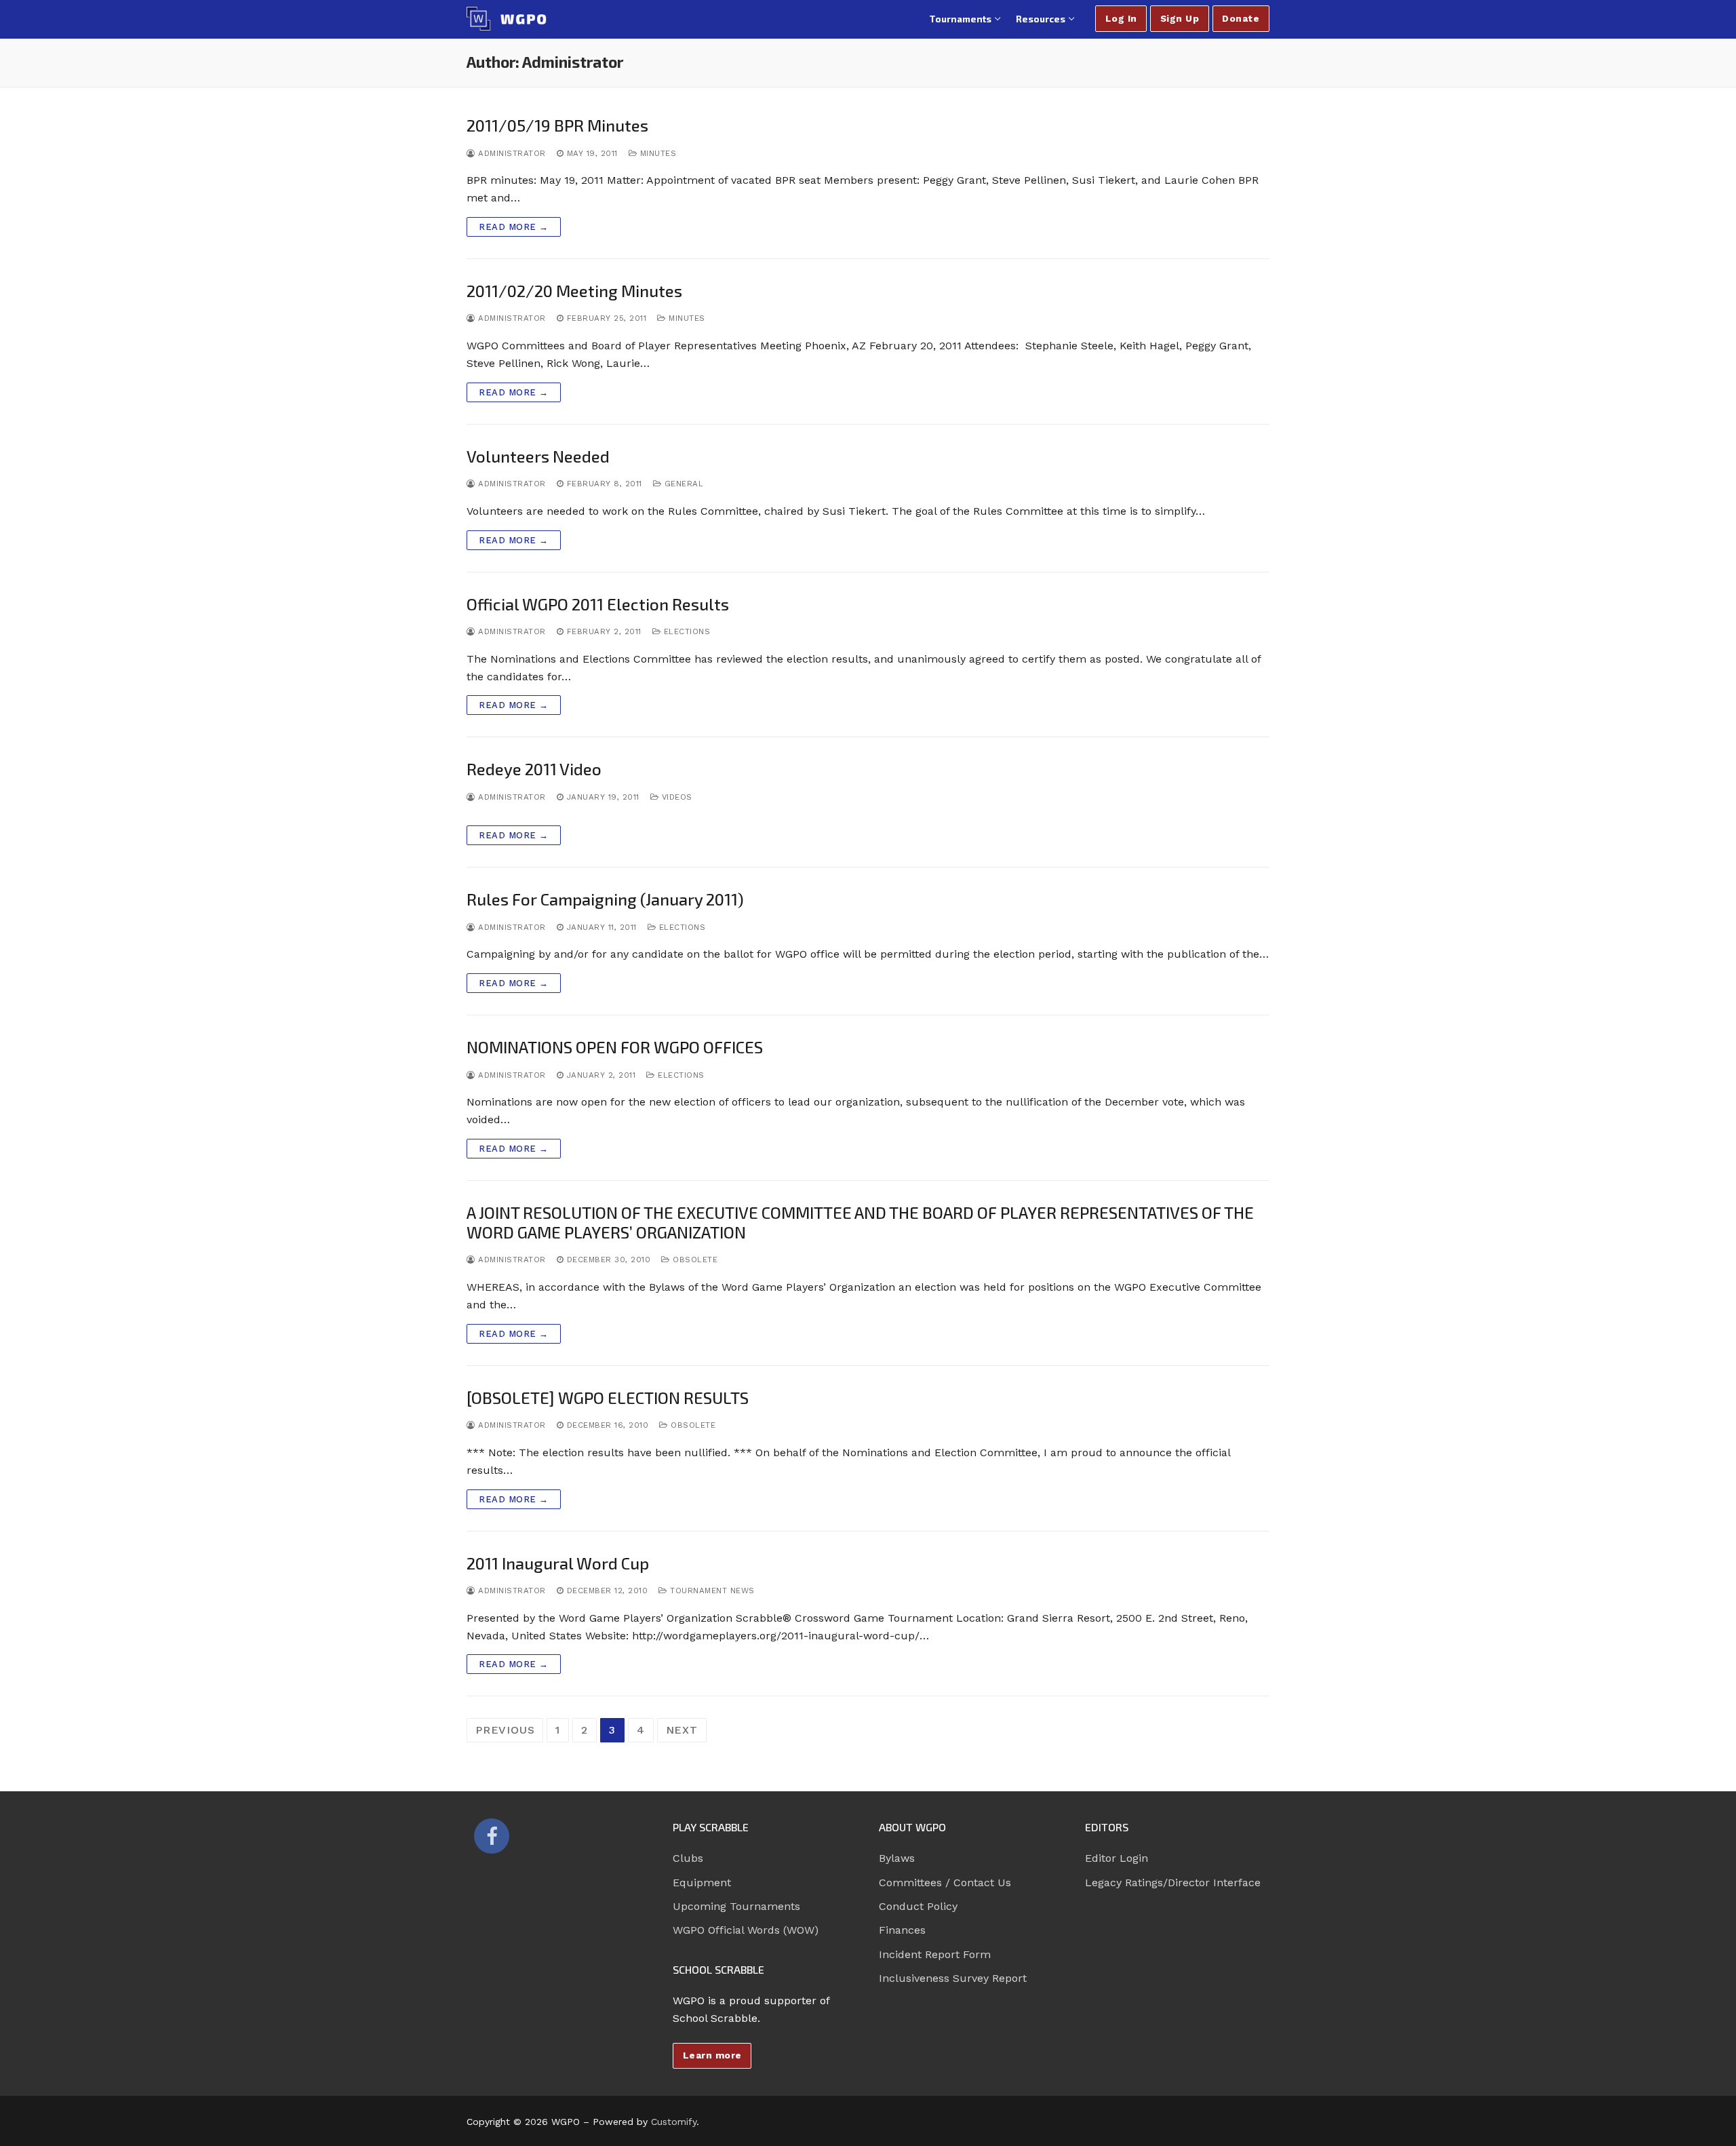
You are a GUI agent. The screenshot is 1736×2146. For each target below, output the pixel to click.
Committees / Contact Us (945, 1882)
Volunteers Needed (538, 456)
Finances (902, 1930)
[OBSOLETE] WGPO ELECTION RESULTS (608, 1398)
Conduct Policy (918, 1906)
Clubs (688, 1858)
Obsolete (694, 1260)
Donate (1241, 18)
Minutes (656, 153)
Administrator (511, 153)
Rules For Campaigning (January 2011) (605, 899)
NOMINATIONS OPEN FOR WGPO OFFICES (615, 1047)
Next (682, 1730)
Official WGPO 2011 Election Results (598, 604)
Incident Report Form (935, 1954)
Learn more (712, 2055)
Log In (1121, 18)
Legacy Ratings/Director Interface (1173, 1882)
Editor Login (1117, 1858)
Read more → (514, 227)
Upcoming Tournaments (736, 1906)
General (682, 484)
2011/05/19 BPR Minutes (557, 125)
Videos (675, 797)
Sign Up (1180, 18)
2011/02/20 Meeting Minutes (574, 291)
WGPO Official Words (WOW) (746, 1930)
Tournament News (711, 1591)
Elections (685, 631)
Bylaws (897, 1858)
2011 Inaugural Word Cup (558, 1563)
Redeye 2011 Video (534, 769)
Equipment (702, 1882)
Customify (674, 2122)
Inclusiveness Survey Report (953, 1978)
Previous (505, 1730)
